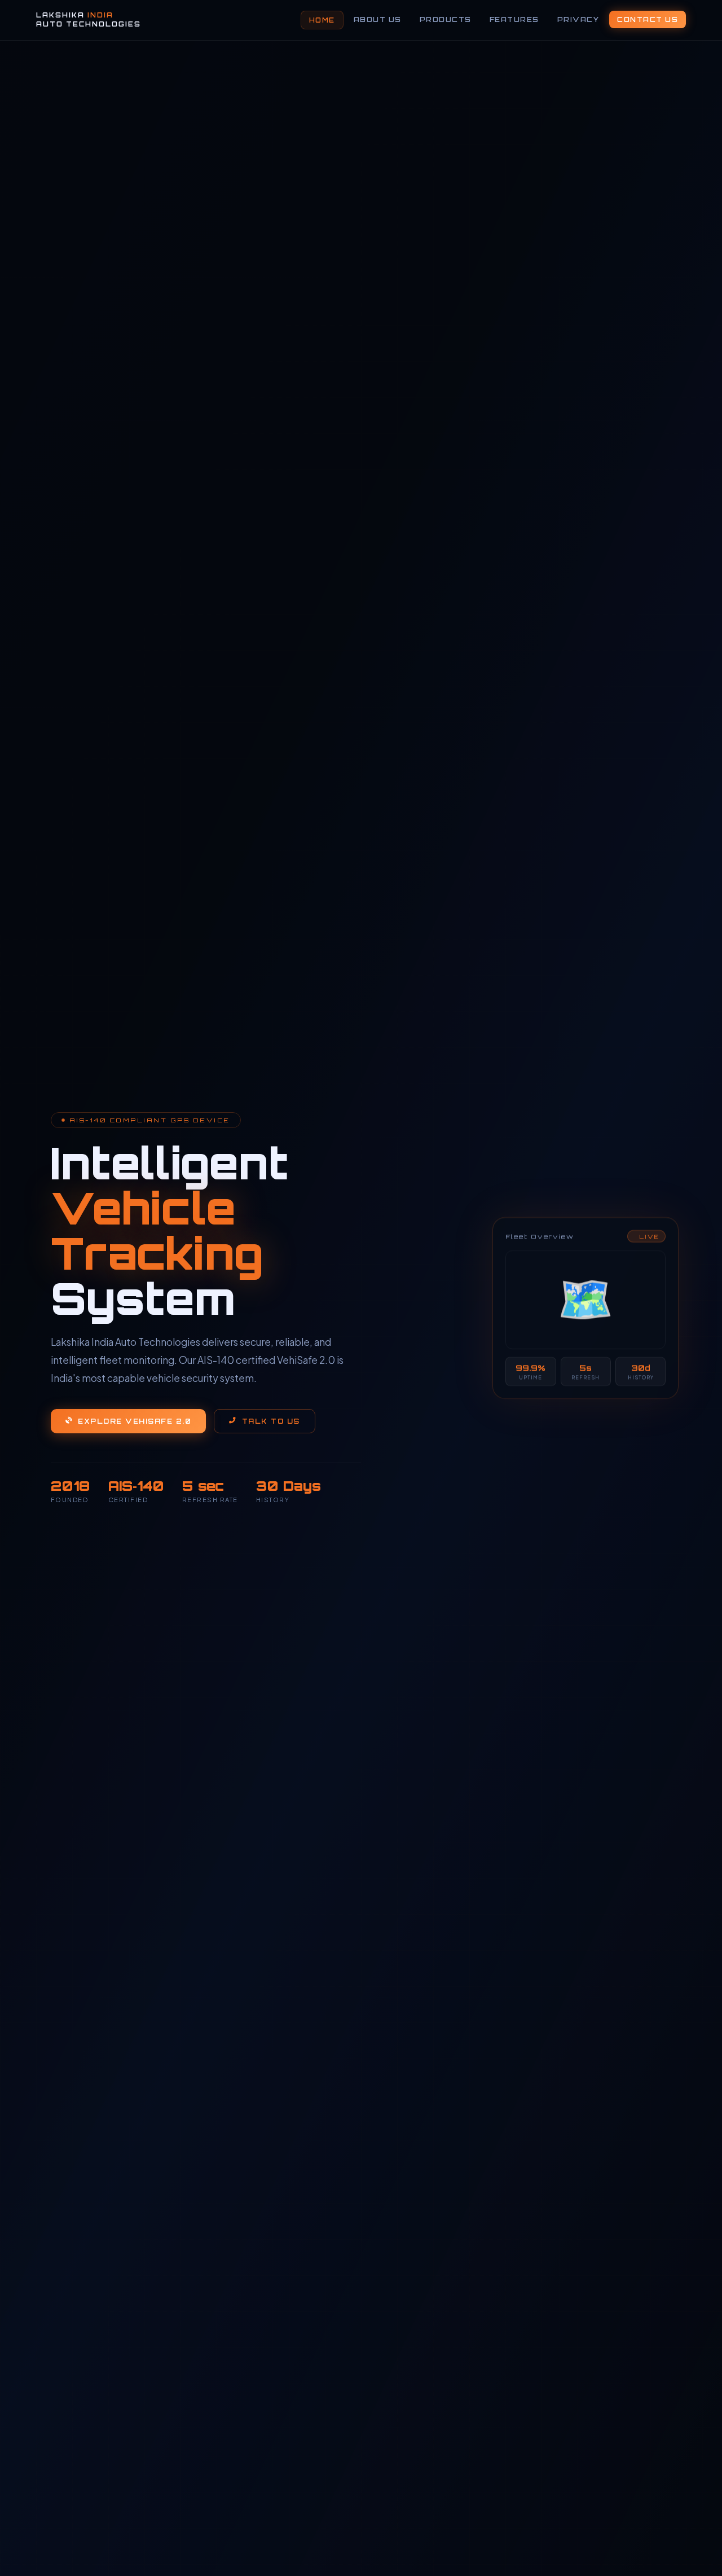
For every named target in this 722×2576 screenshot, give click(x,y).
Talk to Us (271, 1421)
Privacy (578, 19)
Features (514, 19)
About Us (378, 19)
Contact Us (648, 19)
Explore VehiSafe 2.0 (135, 1421)
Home (322, 20)
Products (446, 19)
